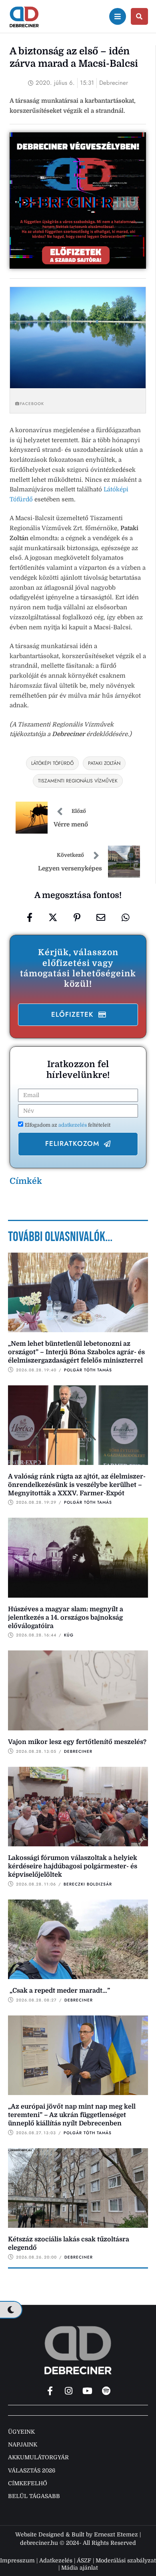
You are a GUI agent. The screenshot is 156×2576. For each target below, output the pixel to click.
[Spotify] (106, 2391)
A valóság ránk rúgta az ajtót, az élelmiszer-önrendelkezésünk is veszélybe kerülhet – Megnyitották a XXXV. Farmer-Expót (77, 1485)
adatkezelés (73, 1125)
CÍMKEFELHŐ (28, 2483)
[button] (78, 1015)
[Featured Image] (78, 1293)
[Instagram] (69, 2391)
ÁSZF (84, 2560)
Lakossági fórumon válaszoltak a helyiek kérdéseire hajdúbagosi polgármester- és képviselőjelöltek (73, 1866)
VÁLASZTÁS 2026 (32, 2470)
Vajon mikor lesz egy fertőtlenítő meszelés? (77, 1742)
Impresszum (17, 2560)
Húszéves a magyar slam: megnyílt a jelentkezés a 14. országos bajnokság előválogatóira (66, 1618)
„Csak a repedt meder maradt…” (59, 1991)
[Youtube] (88, 2391)
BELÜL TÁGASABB (34, 2496)
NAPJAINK (23, 2444)
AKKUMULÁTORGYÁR (38, 2457)
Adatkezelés (56, 2560)
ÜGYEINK (21, 2432)
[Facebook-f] (50, 2391)
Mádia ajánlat (80, 2568)
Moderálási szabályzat (126, 2560)
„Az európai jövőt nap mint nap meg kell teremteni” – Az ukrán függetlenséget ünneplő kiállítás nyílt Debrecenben (72, 2115)
